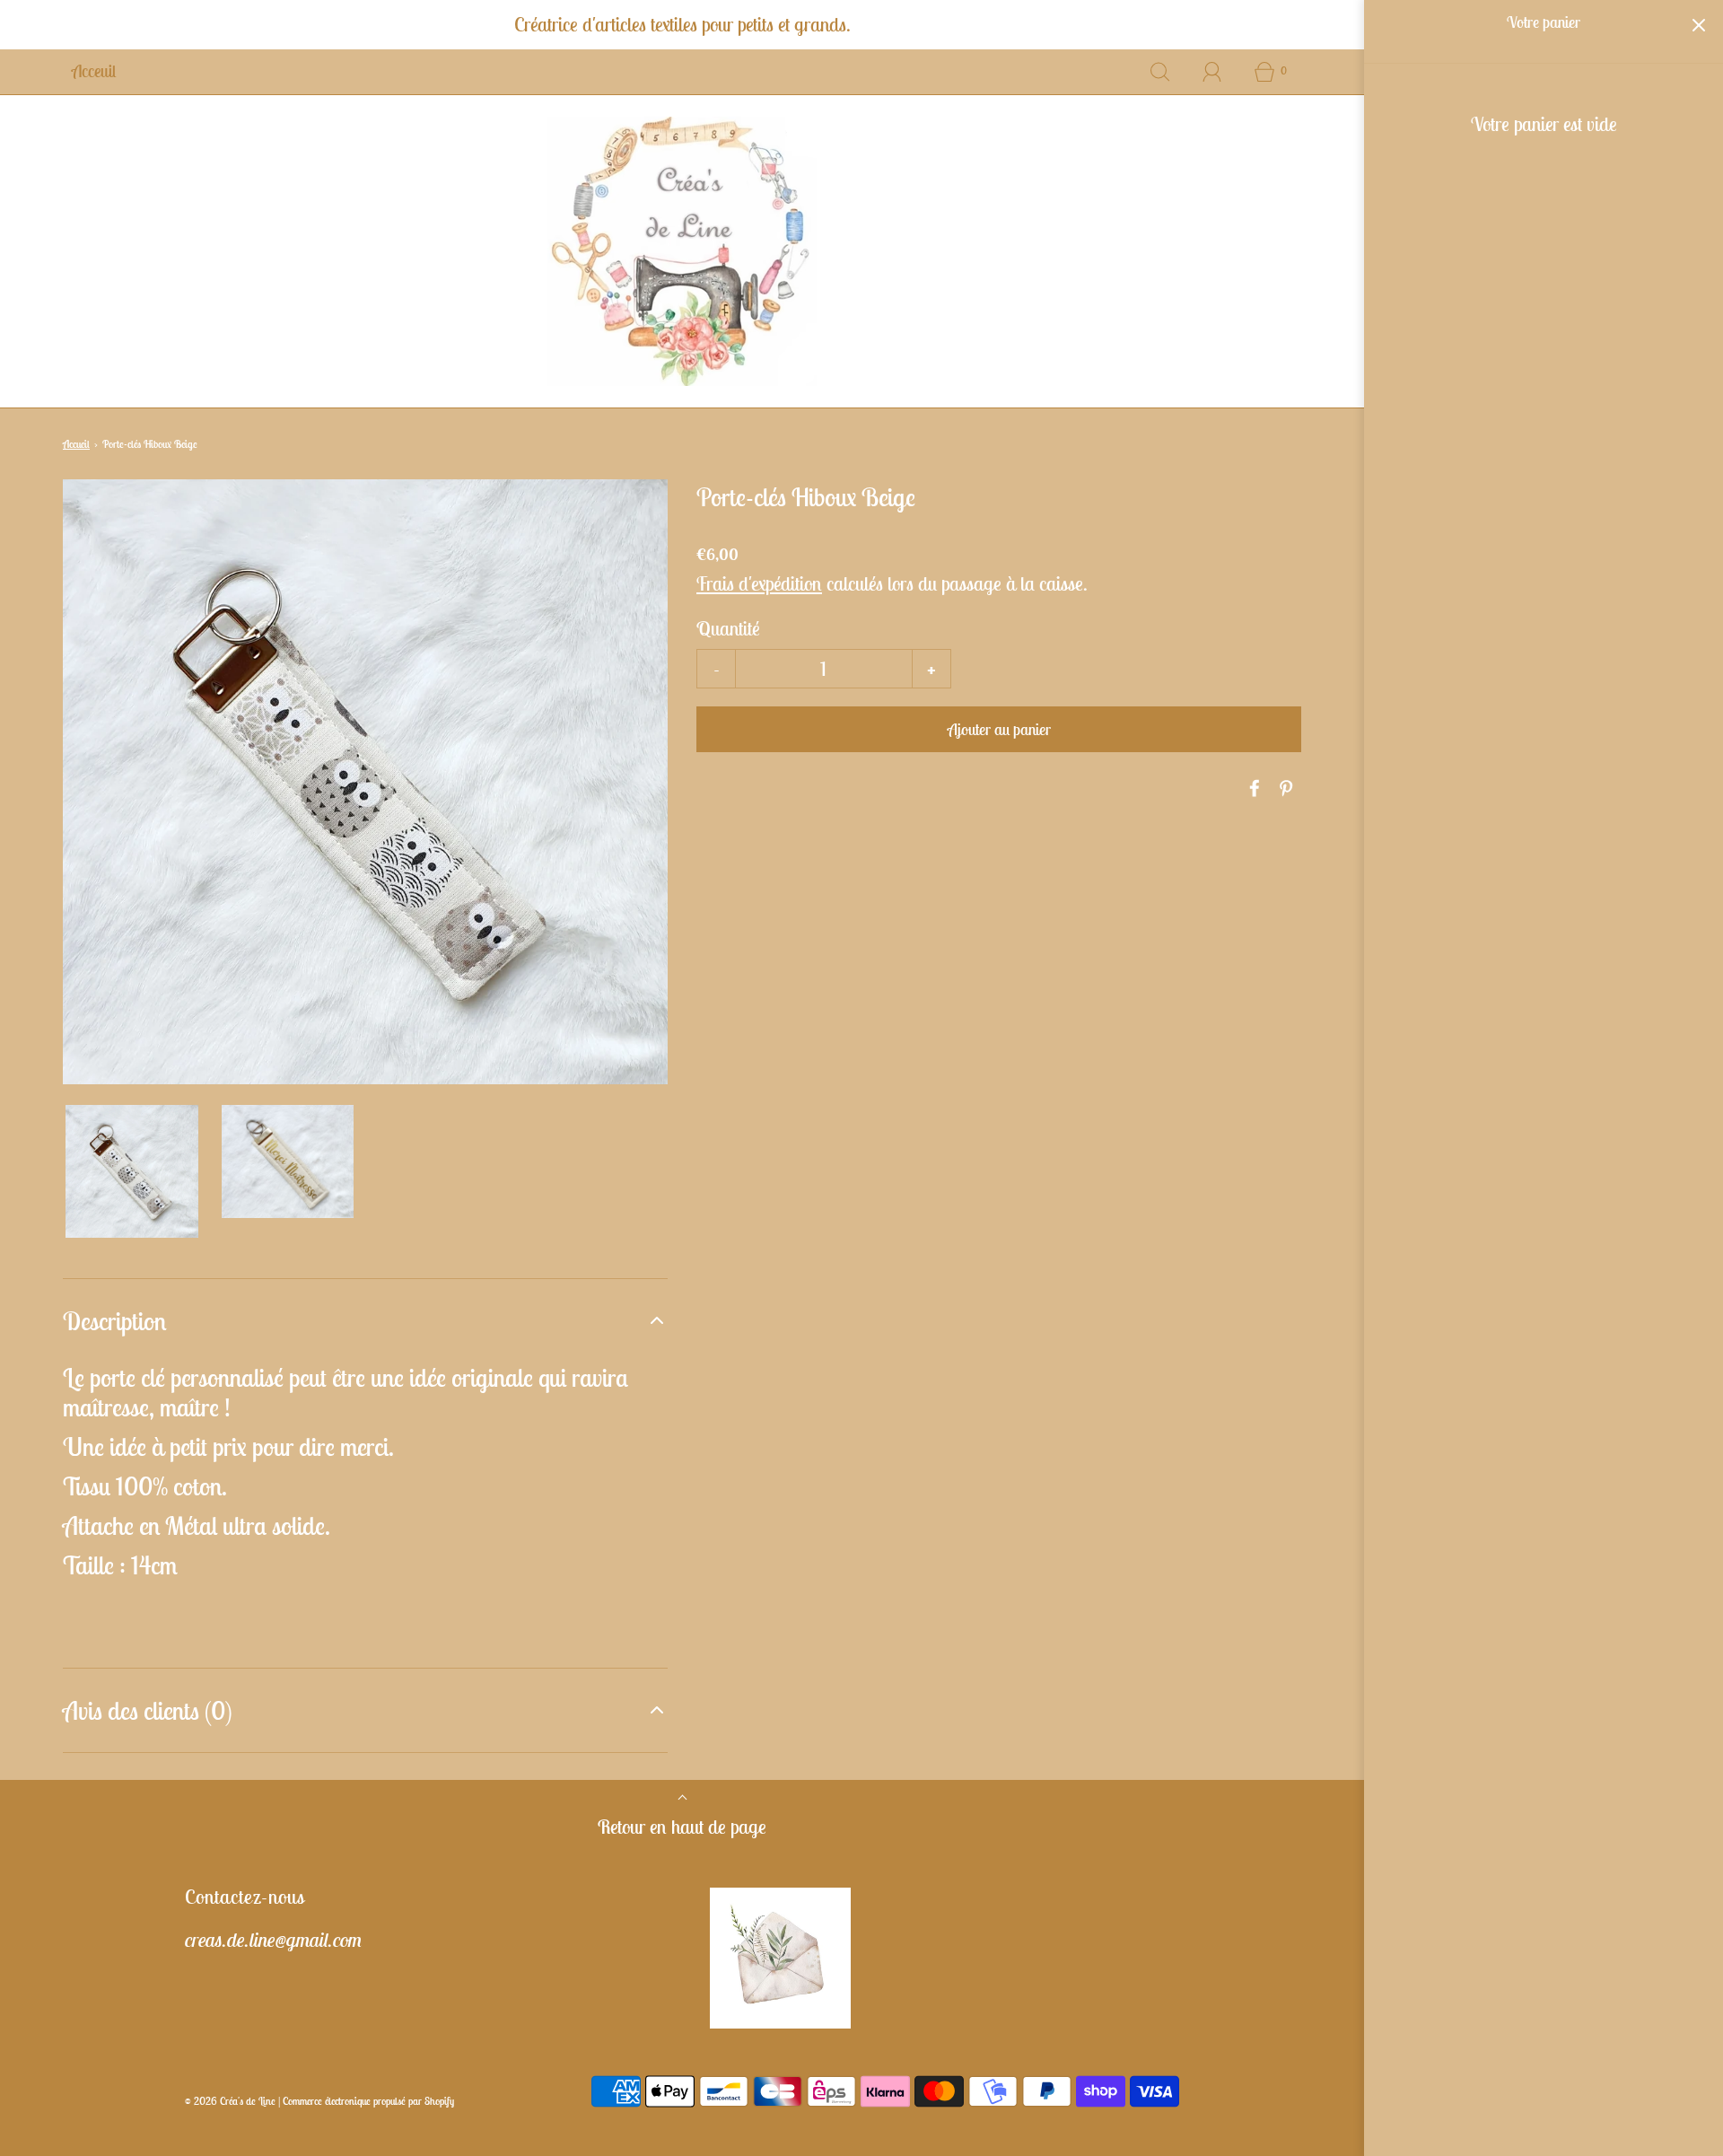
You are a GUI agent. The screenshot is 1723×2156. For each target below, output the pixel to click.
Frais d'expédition (759, 583)
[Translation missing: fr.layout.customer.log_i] (1212, 72)
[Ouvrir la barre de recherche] (1160, 72)
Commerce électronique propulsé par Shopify (368, 2101)
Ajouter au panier (999, 729)
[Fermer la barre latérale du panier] (1698, 25)
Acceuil (94, 71)
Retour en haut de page (682, 1827)
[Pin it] (1283, 788)
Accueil (76, 444)
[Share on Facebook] (1252, 788)
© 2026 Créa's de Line (230, 2101)
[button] (132, 1171)
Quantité (728, 628)
